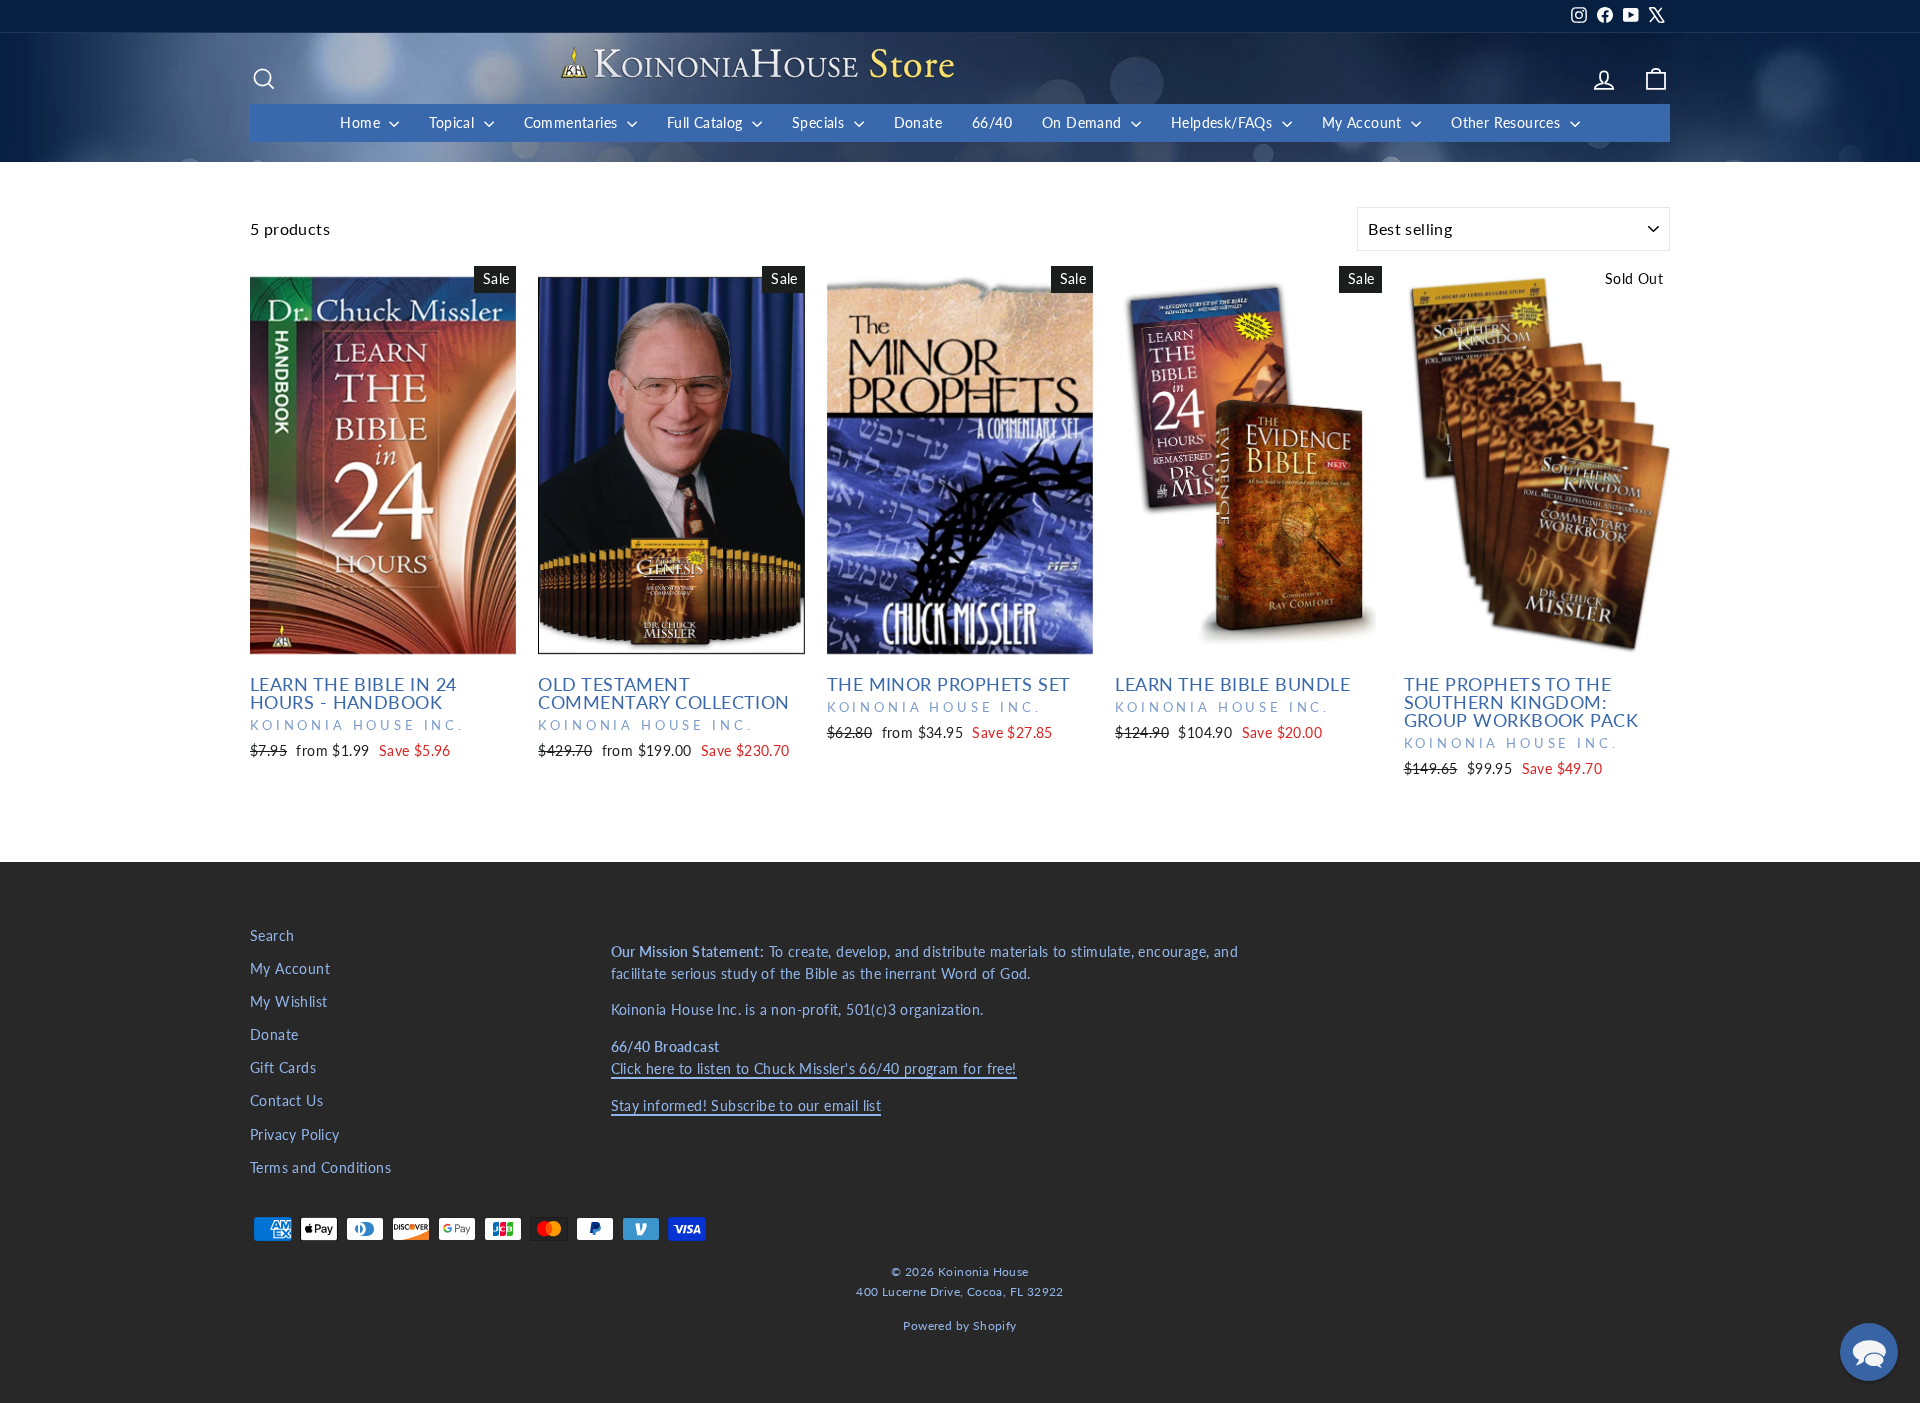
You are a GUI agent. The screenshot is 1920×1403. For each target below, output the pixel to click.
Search (272, 936)
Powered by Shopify (959, 1325)
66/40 (992, 122)
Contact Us (286, 1101)
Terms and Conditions (320, 1168)
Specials (820, 122)
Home (362, 122)
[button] (1869, 1352)
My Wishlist (288, 1002)
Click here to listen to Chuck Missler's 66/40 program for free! (814, 1069)
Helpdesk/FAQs (1224, 122)
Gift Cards (283, 1068)
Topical (453, 122)
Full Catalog (707, 122)
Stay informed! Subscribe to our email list (746, 1106)
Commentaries (573, 122)
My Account (1364, 122)
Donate (918, 122)
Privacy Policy (295, 1135)
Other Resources (1507, 122)
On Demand (1084, 122)
